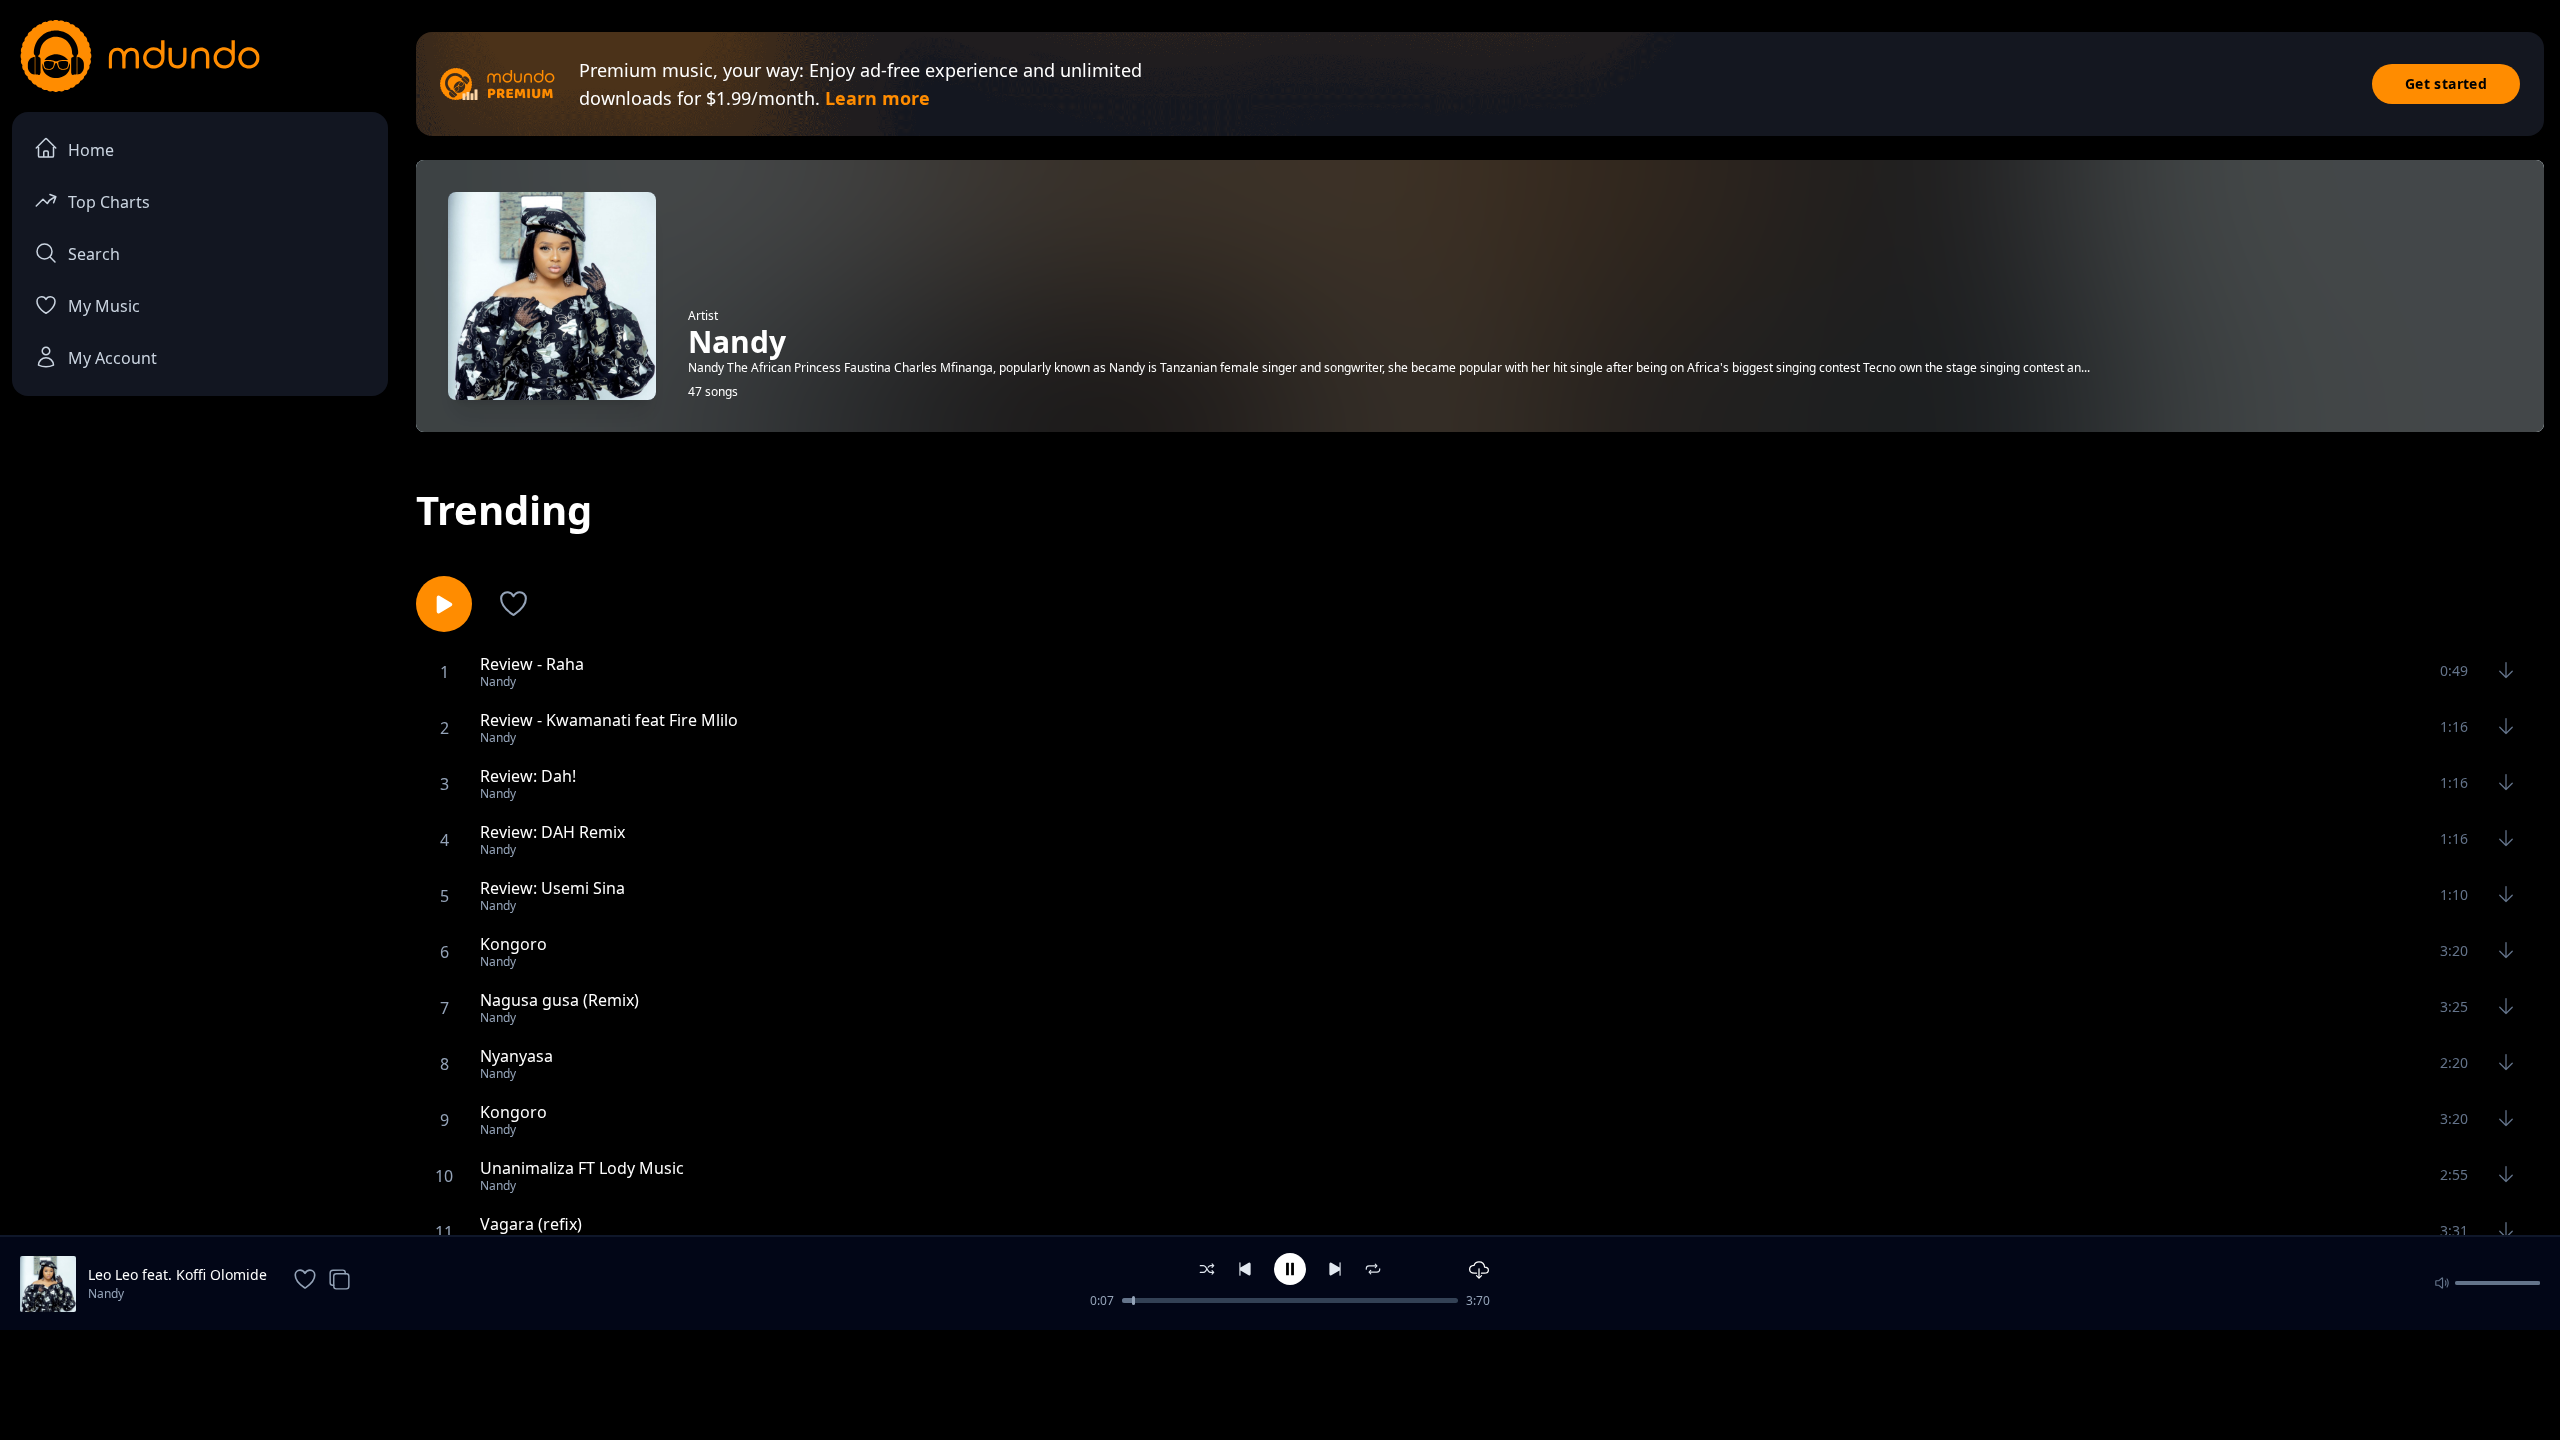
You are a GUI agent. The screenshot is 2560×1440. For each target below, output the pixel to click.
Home (91, 150)
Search (94, 254)
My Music (104, 306)
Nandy (106, 1293)
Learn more (877, 98)
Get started (2446, 83)
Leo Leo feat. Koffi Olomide (177, 1274)
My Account (112, 358)
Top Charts (109, 202)
